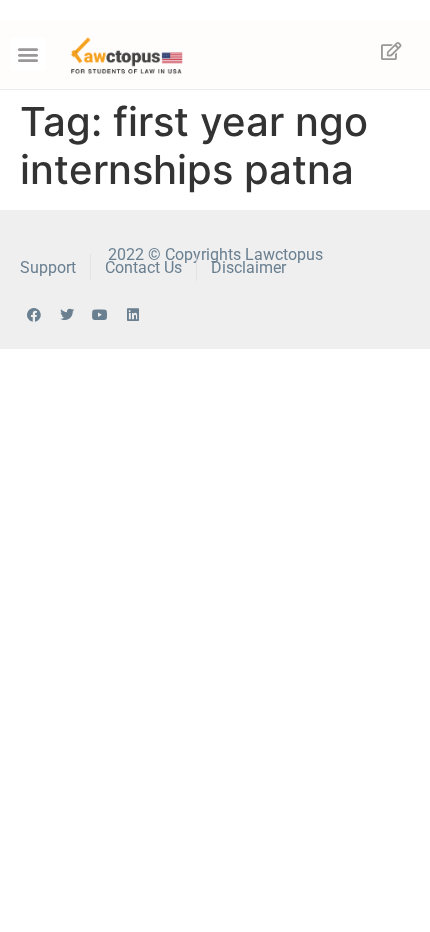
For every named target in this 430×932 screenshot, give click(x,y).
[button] (28, 54)
